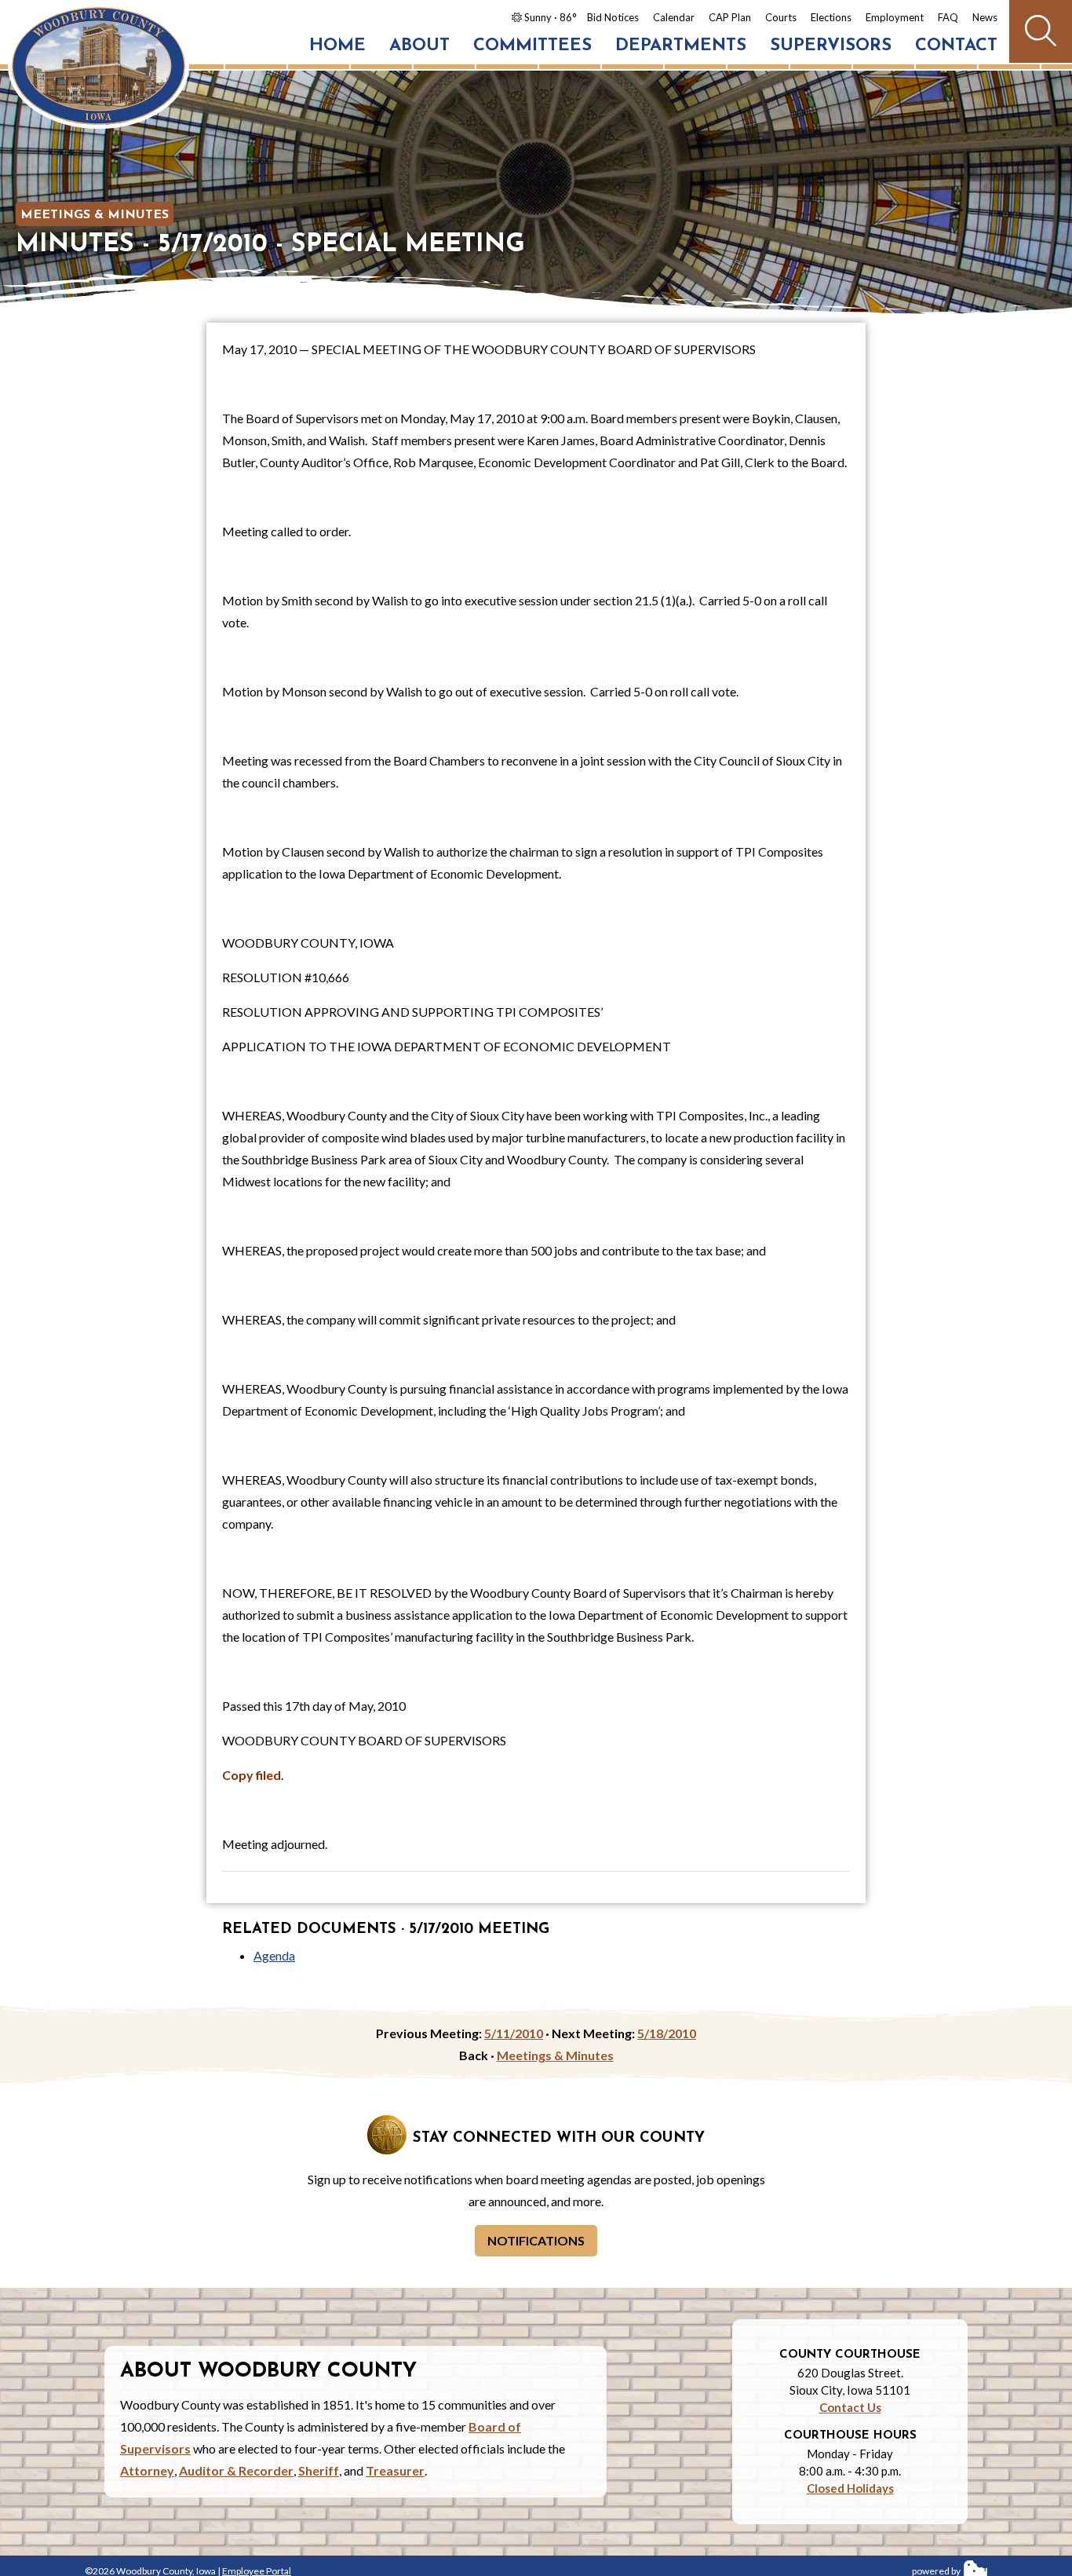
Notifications (536, 2240)
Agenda (274, 1955)
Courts (781, 17)
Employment (895, 17)
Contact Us (850, 2407)
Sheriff (319, 2470)
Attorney (147, 2470)
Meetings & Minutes (95, 215)
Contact (956, 46)
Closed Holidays (850, 2488)
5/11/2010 (514, 2033)
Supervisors (831, 46)
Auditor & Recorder (236, 2470)
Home (337, 46)
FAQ (948, 17)
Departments (681, 46)
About (419, 46)
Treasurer (395, 2470)
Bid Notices (613, 17)
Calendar (674, 17)
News (985, 17)
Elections (831, 17)
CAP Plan (730, 17)
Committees (532, 46)
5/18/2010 (667, 2033)
